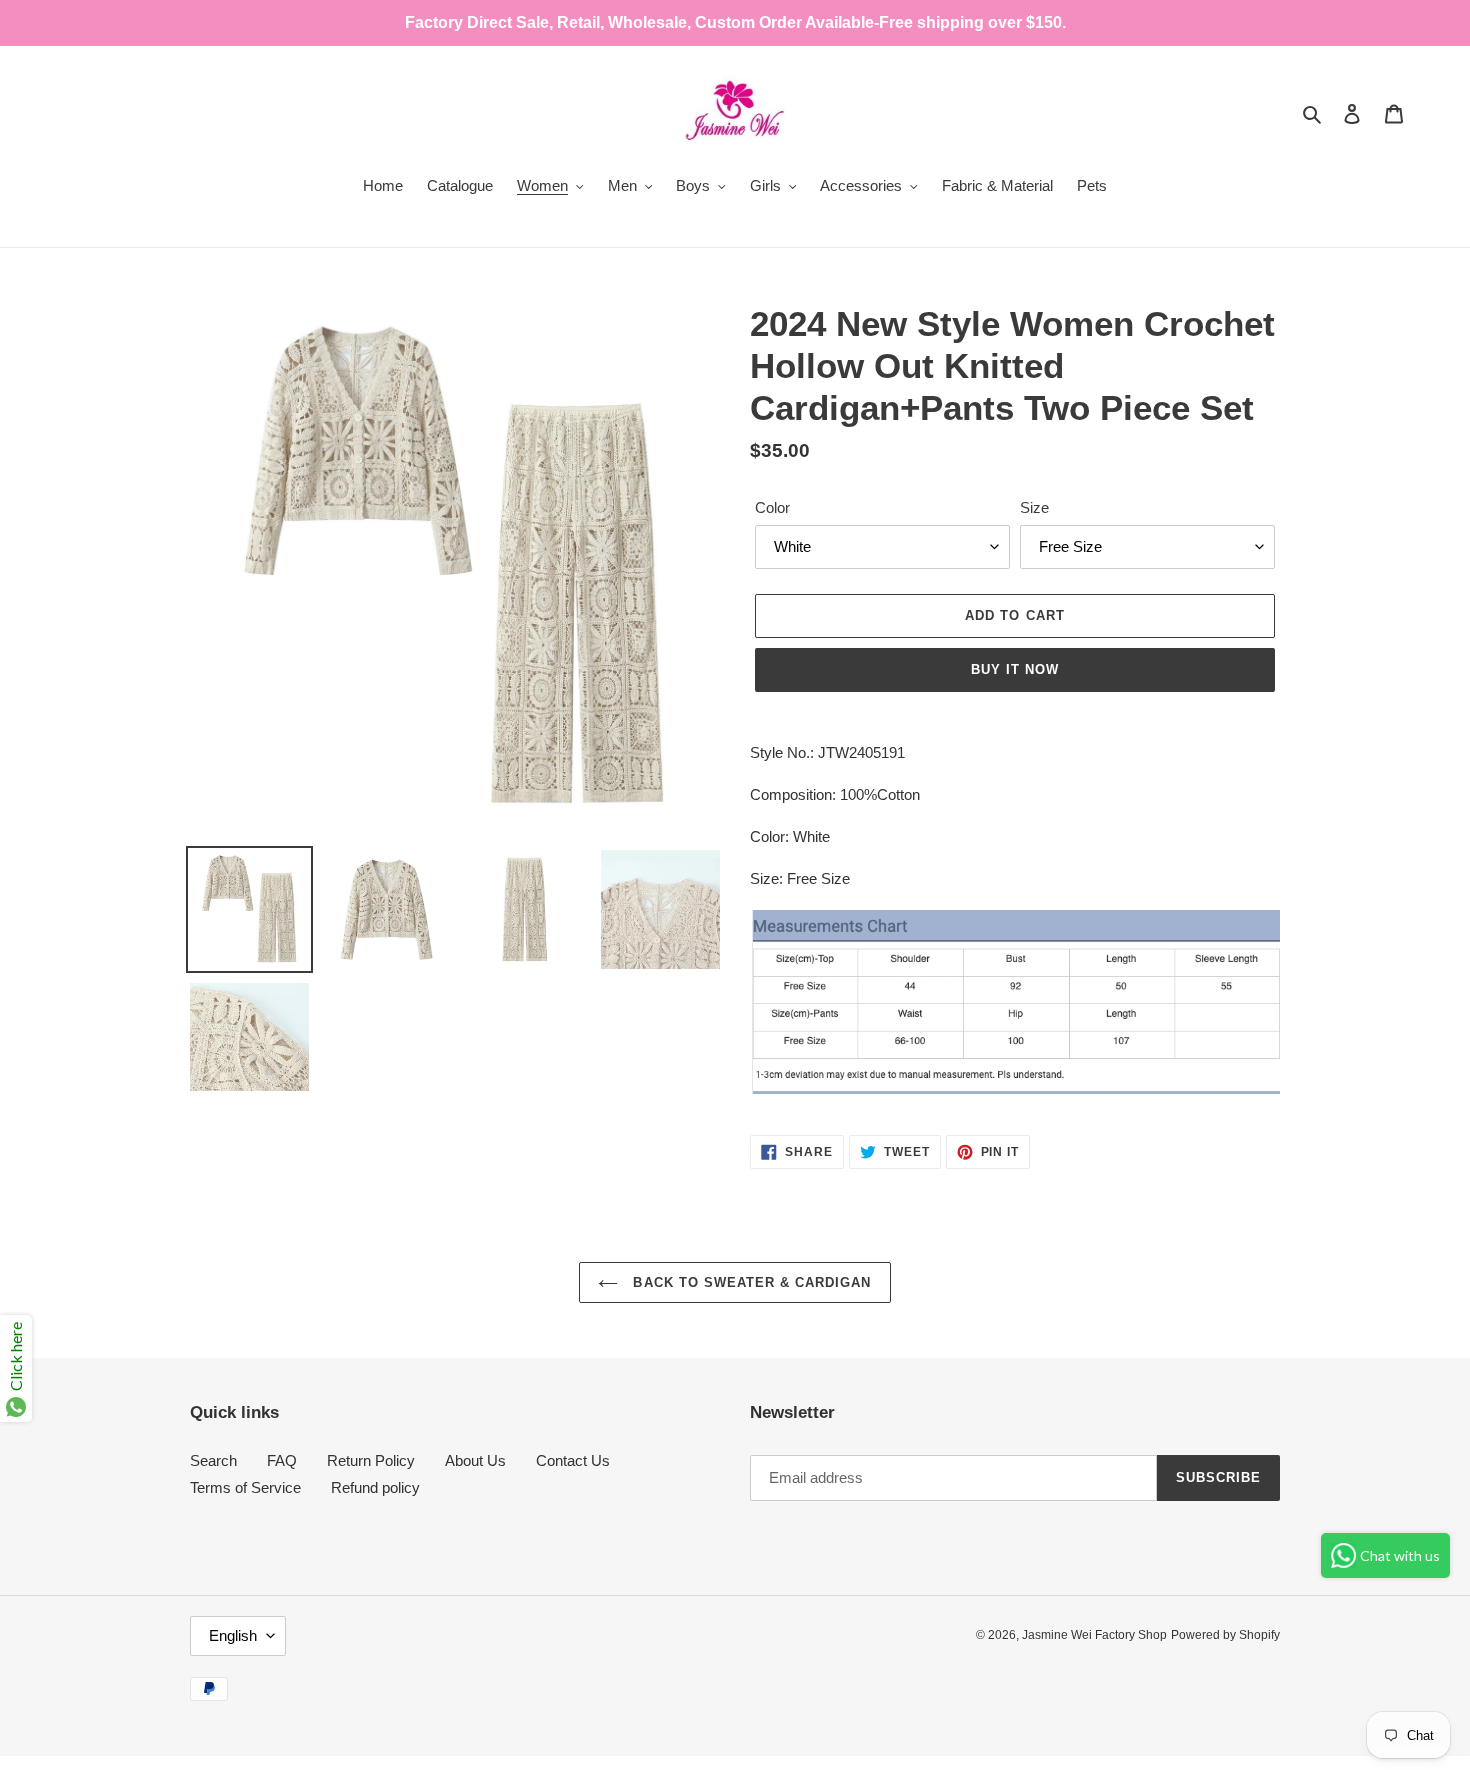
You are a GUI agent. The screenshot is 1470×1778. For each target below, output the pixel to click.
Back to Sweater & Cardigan (749, 1282)
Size (1034, 507)
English (233, 1635)
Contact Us (573, 1460)
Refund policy (375, 1487)
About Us (475, 1460)
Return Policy (371, 1460)
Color (772, 507)
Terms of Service (245, 1487)
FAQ (282, 1460)
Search (213, 1460)
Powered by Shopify (1225, 1635)
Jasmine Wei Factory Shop (1094, 1635)
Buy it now (1015, 669)
